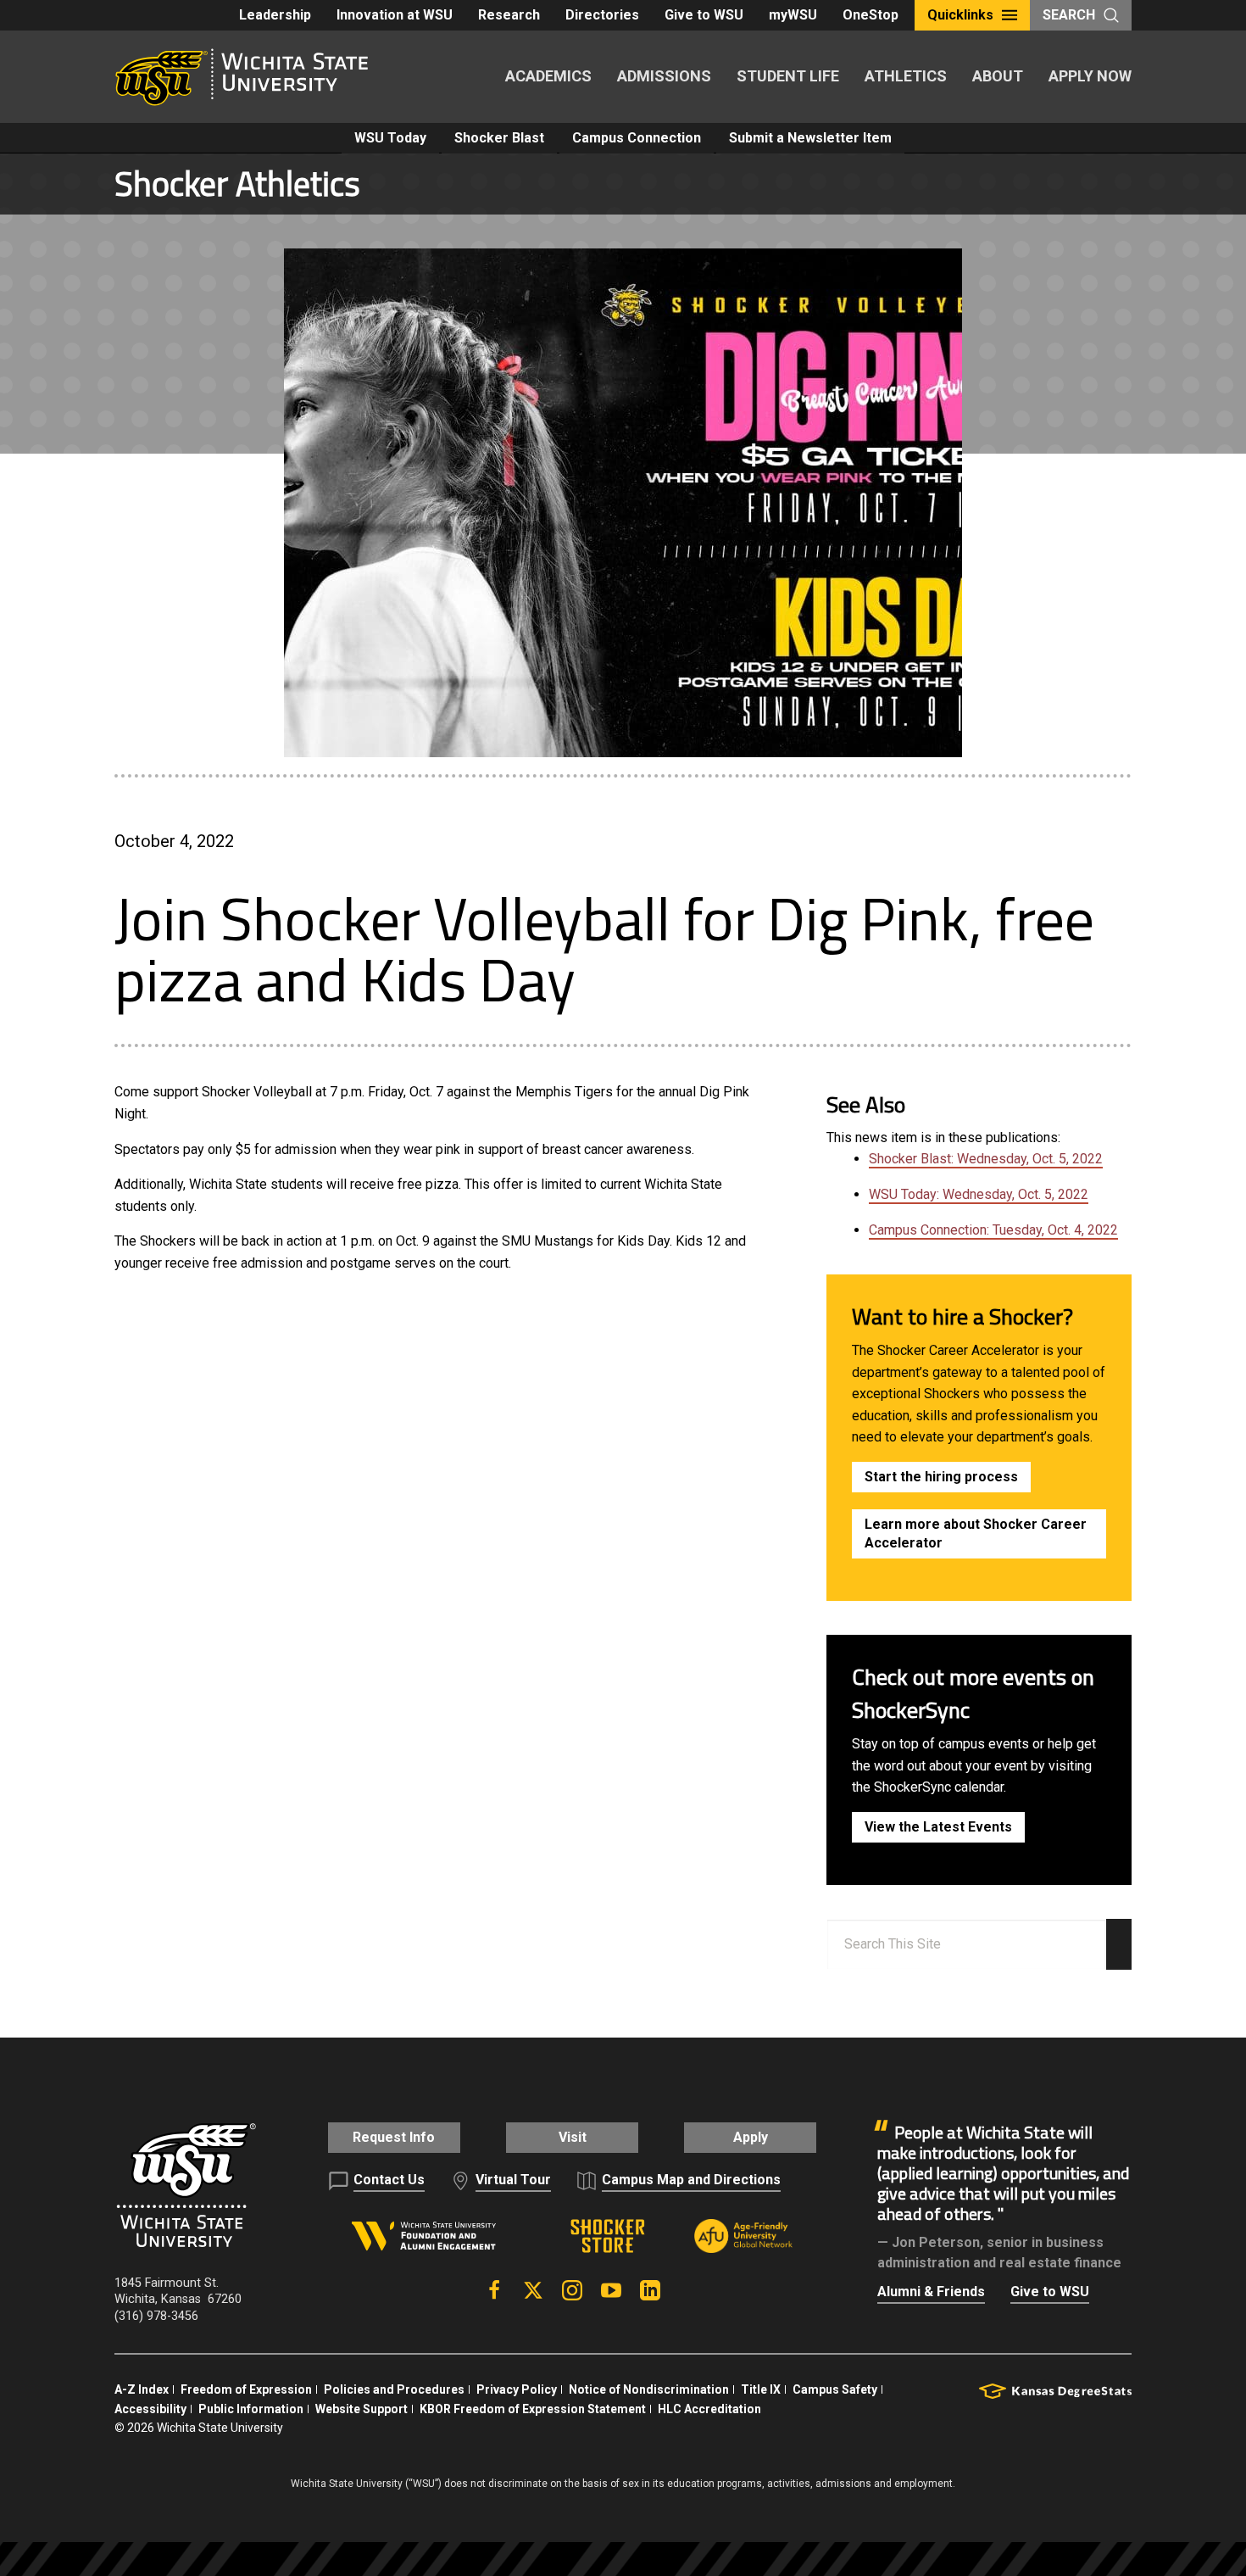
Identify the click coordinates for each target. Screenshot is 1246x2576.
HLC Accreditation (709, 2409)
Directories (602, 15)
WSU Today (390, 138)
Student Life (788, 76)
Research (509, 15)
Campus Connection (637, 138)
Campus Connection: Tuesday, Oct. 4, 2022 (993, 1230)
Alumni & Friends (931, 2292)
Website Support (362, 2409)
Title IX (761, 2389)
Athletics (906, 76)
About (998, 76)
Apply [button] (751, 2137)
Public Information (251, 2409)
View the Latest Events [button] (938, 1827)
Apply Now (1090, 76)
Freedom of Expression (246, 2389)
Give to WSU (704, 15)
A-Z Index (142, 2389)
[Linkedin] (650, 2290)
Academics (548, 76)
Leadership (275, 15)
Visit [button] (573, 2137)
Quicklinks (960, 15)
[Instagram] (572, 2290)
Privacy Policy (517, 2389)
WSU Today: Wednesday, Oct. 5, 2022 (979, 1194)
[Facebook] (494, 2290)
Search (1069, 15)
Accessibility (150, 2409)
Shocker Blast (499, 138)
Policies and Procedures (394, 2389)
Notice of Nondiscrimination (649, 2389)
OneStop (871, 15)
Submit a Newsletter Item (810, 138)
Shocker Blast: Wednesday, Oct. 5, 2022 (986, 1159)
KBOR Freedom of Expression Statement (533, 2409)
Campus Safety (835, 2389)
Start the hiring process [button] (941, 1477)
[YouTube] (611, 2290)
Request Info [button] (394, 2137)
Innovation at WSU (395, 15)
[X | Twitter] (533, 2290)
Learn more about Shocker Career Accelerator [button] (976, 1533)
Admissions (664, 76)
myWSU (793, 15)
